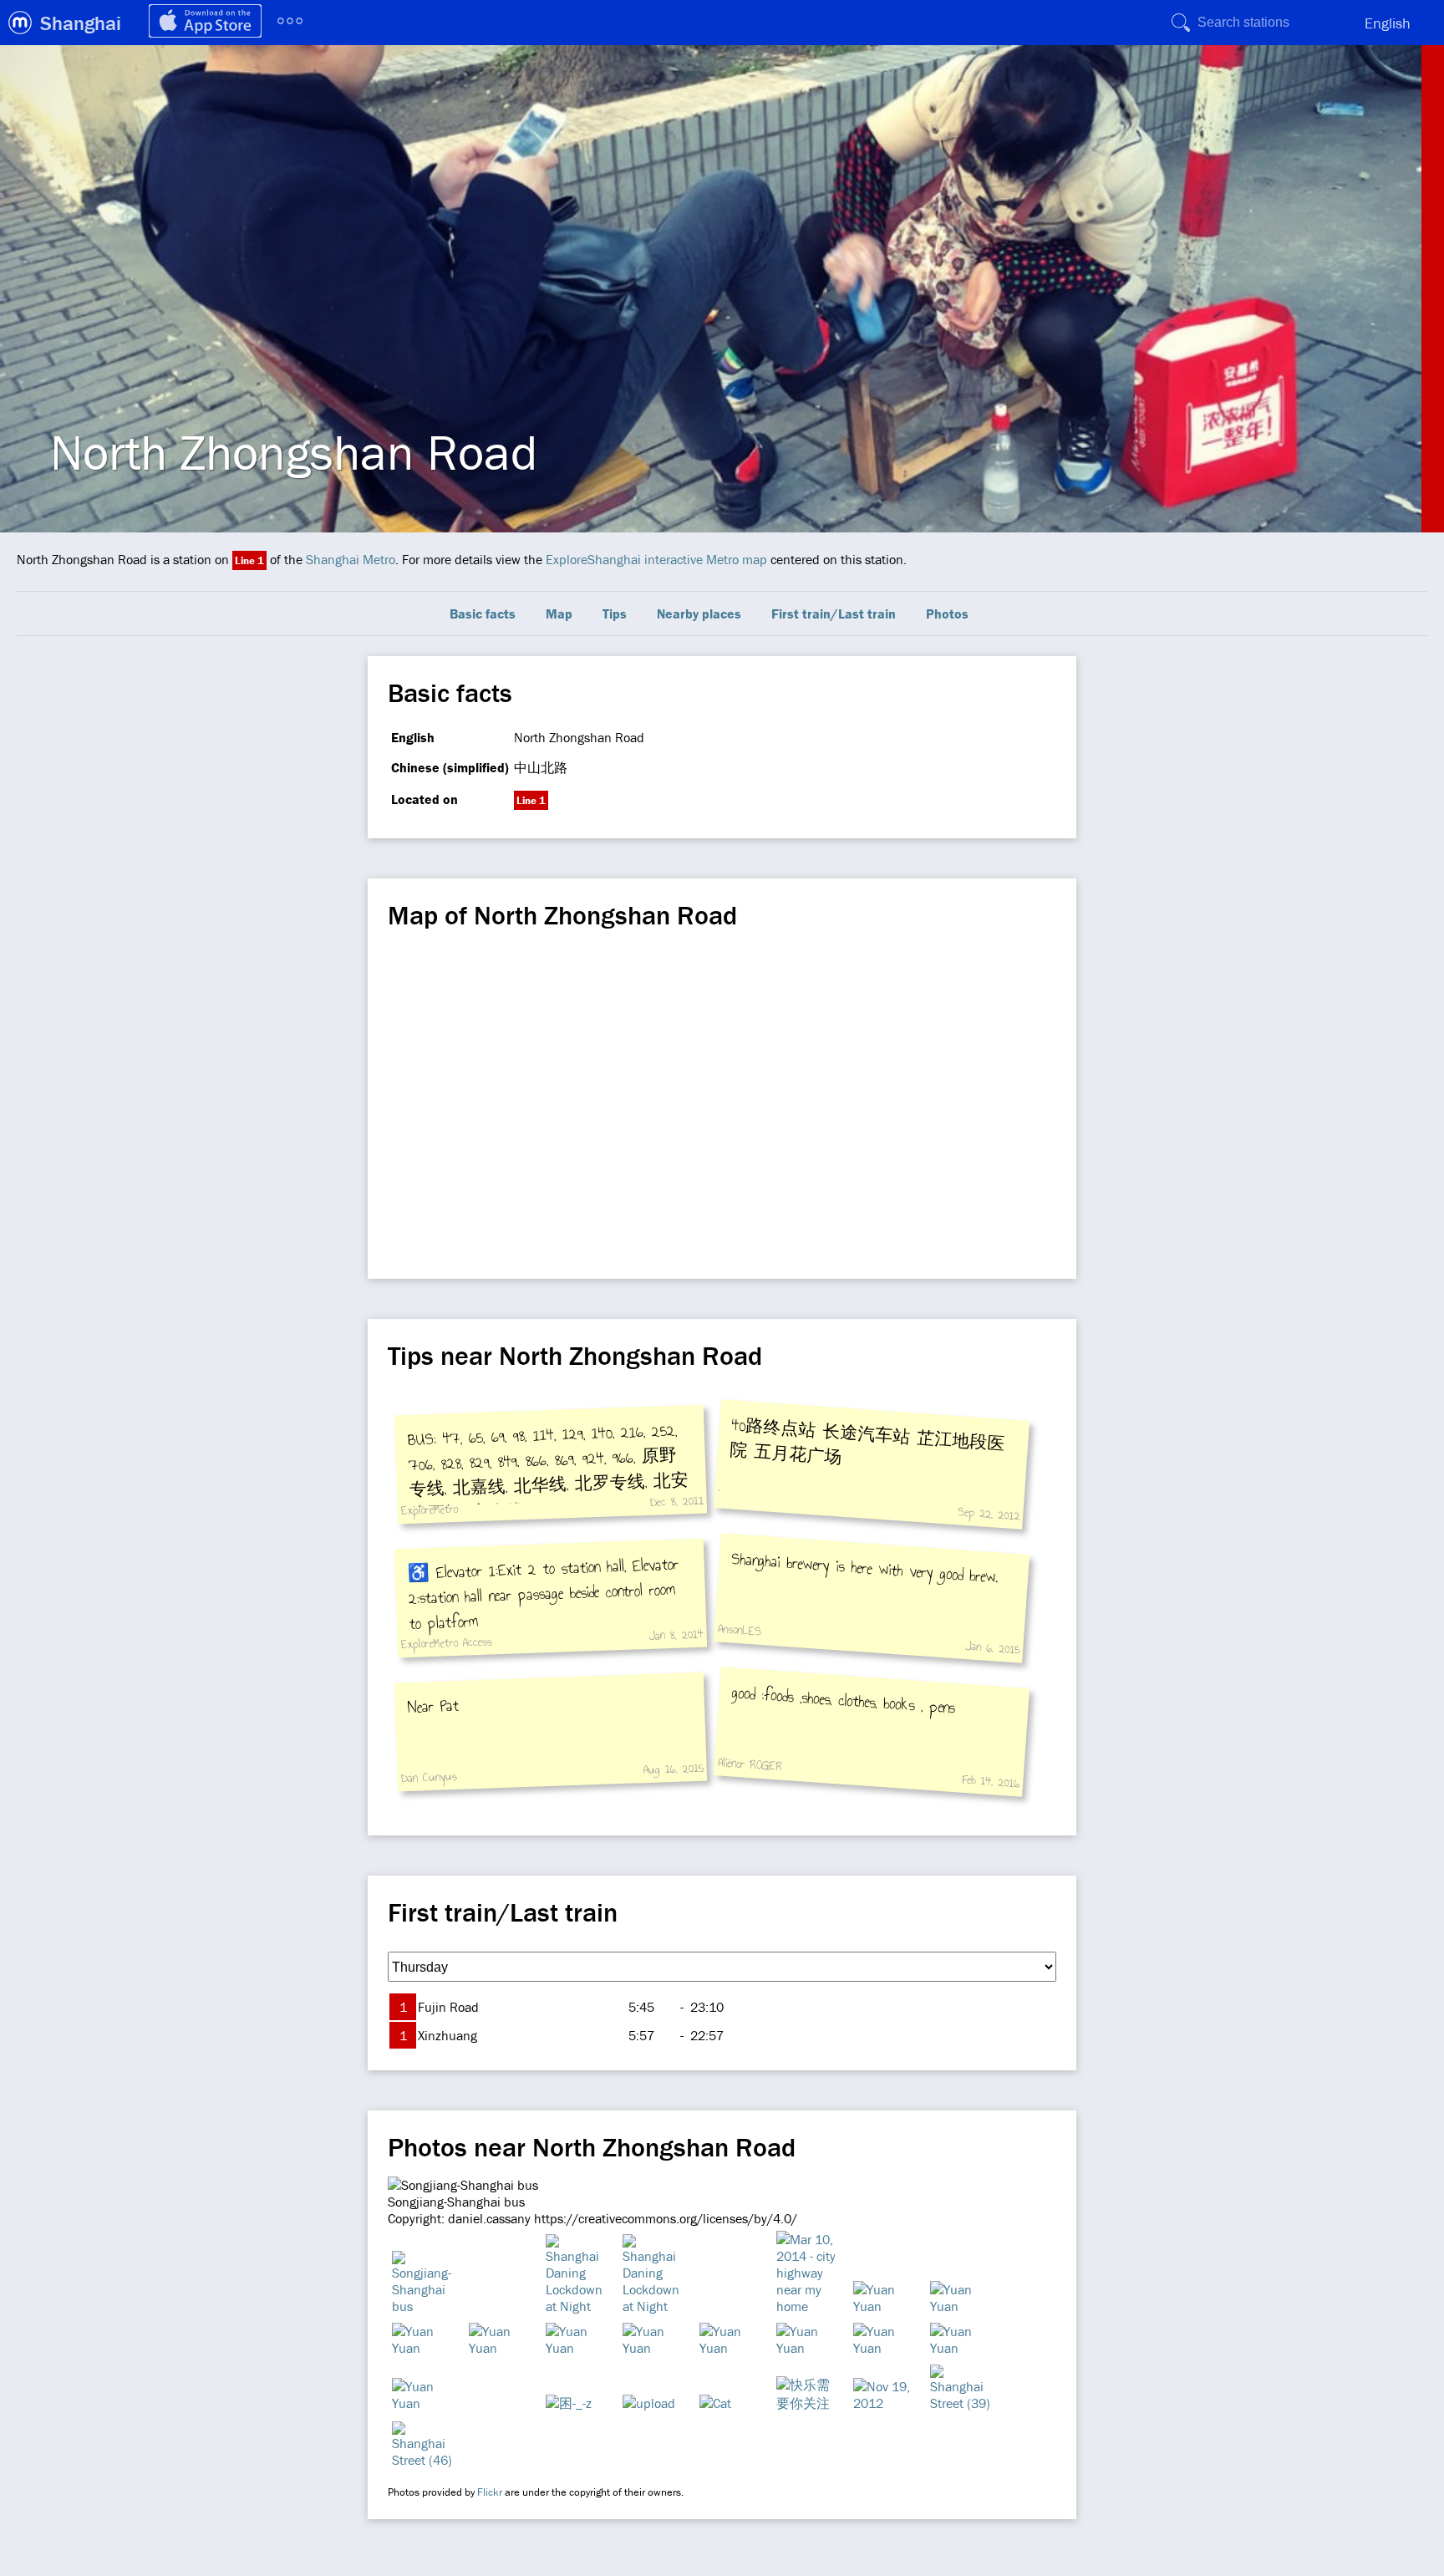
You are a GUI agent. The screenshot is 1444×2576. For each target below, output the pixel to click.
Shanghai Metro (351, 559)
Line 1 (249, 560)
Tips (615, 613)
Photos (947, 613)
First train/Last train (834, 613)
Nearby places (699, 613)
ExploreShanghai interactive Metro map (656, 559)
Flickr (490, 2492)
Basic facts (483, 613)
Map (559, 613)
